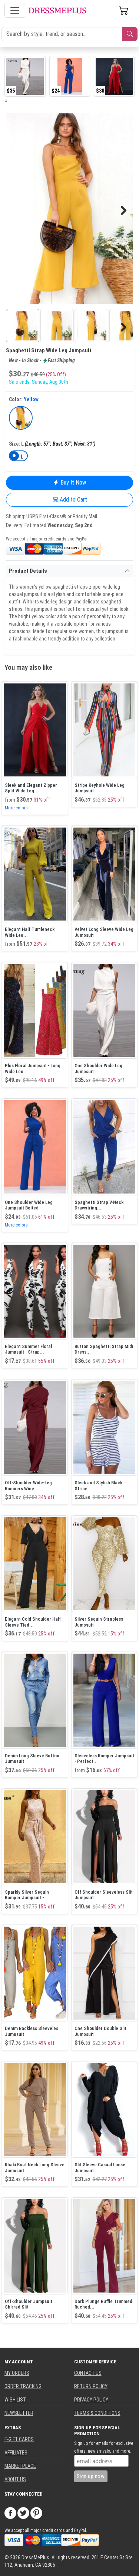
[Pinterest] (36, 2513)
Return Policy (91, 2386)
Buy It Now (72, 482)
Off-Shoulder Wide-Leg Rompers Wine (28, 1486)
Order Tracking (23, 2386)
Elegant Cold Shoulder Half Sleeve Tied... (33, 1622)
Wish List (15, 2400)
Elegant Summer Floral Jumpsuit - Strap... (28, 1349)
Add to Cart (73, 500)
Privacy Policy (91, 2400)
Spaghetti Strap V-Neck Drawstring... (99, 1205)
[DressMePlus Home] (57, 11)
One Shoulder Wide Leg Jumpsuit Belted (29, 1205)
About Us (15, 2479)
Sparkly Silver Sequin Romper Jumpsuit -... (27, 1895)
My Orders (17, 2373)
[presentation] (5, 100)
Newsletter (19, 2413)
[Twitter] (23, 2513)
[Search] (130, 34)
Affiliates (16, 2453)
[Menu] (15, 10)
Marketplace (20, 2466)
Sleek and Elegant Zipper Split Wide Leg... (31, 788)
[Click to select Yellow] (21, 418)
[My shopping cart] (124, 10)
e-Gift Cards (19, 2439)
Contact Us (88, 2373)
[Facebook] (10, 2513)
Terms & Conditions (97, 2413)
